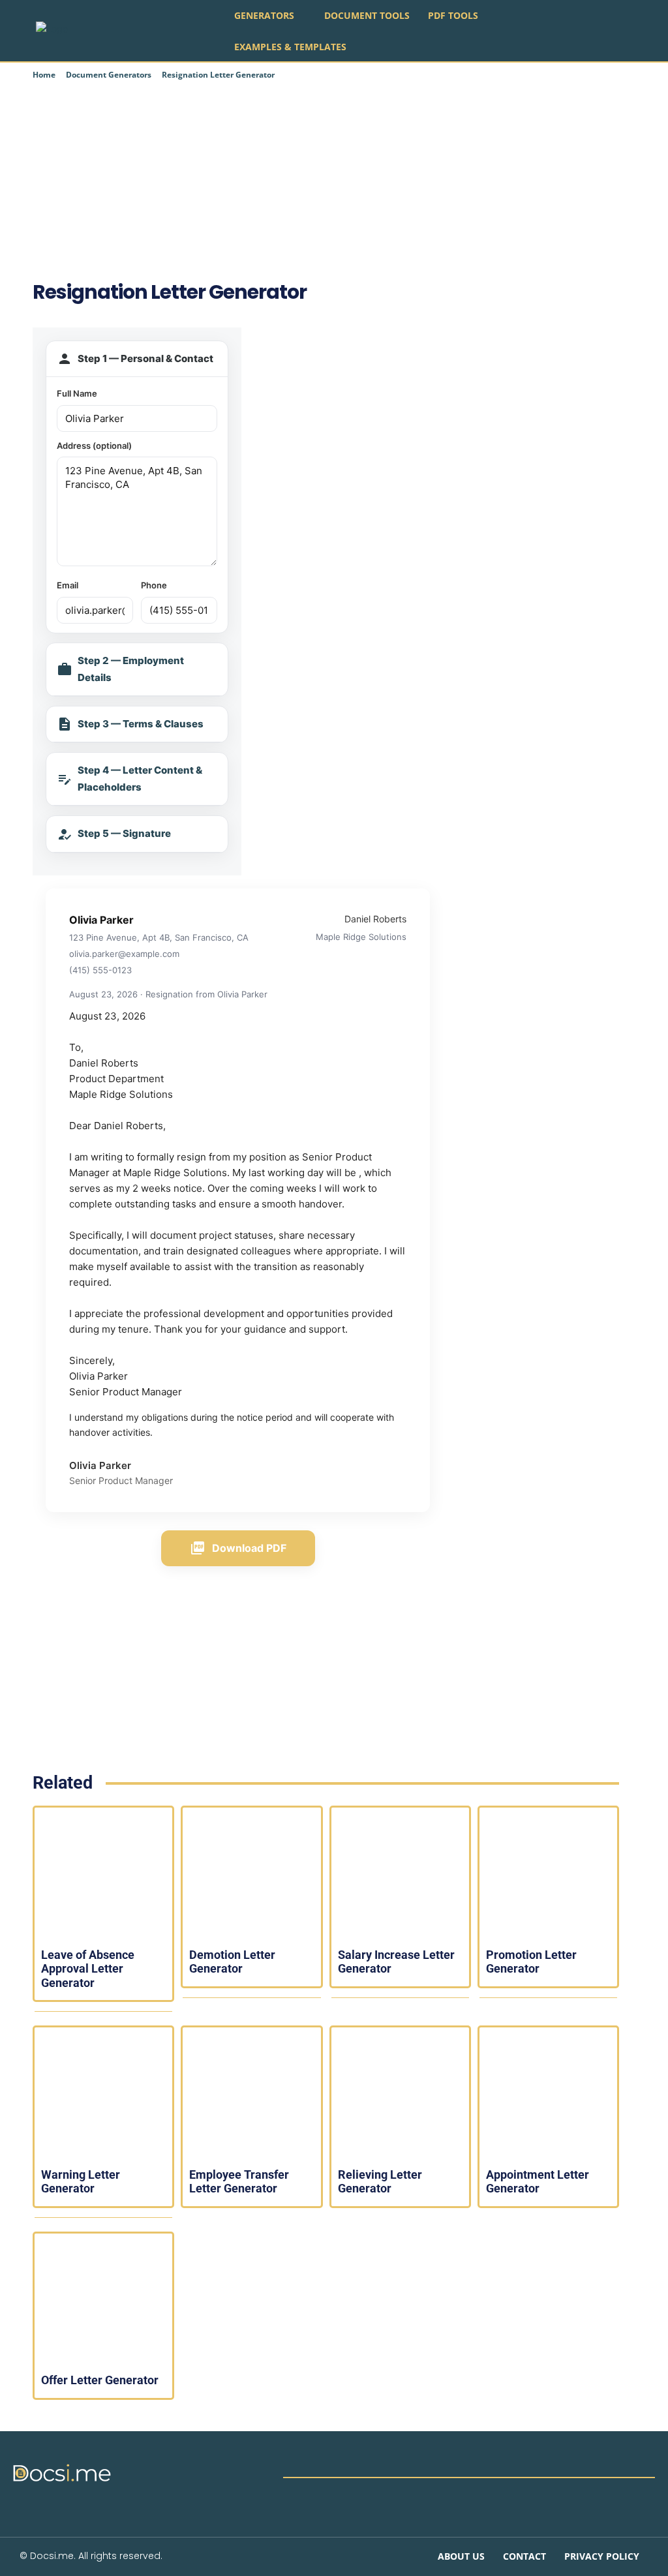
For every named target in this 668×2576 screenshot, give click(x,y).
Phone (154, 585)
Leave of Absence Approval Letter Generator (88, 1969)
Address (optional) (94, 446)
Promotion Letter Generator (531, 1962)
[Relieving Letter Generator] (400, 2096)
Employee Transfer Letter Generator (239, 2182)
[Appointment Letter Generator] (548, 2096)
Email (68, 585)
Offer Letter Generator (100, 2380)
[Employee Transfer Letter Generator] (251, 2096)
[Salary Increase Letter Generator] (400, 1876)
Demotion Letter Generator (232, 1962)
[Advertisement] (326, 179)
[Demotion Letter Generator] (251, 1876)
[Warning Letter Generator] (103, 2096)
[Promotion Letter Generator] (548, 1876)
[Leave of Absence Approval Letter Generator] (103, 1876)
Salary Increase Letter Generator (396, 1962)
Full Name (77, 393)
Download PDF (238, 1548)
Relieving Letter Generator (380, 2182)
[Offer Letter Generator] (103, 2302)
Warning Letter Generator (81, 2182)
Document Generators (109, 75)
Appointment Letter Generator (538, 2182)
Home (44, 75)
